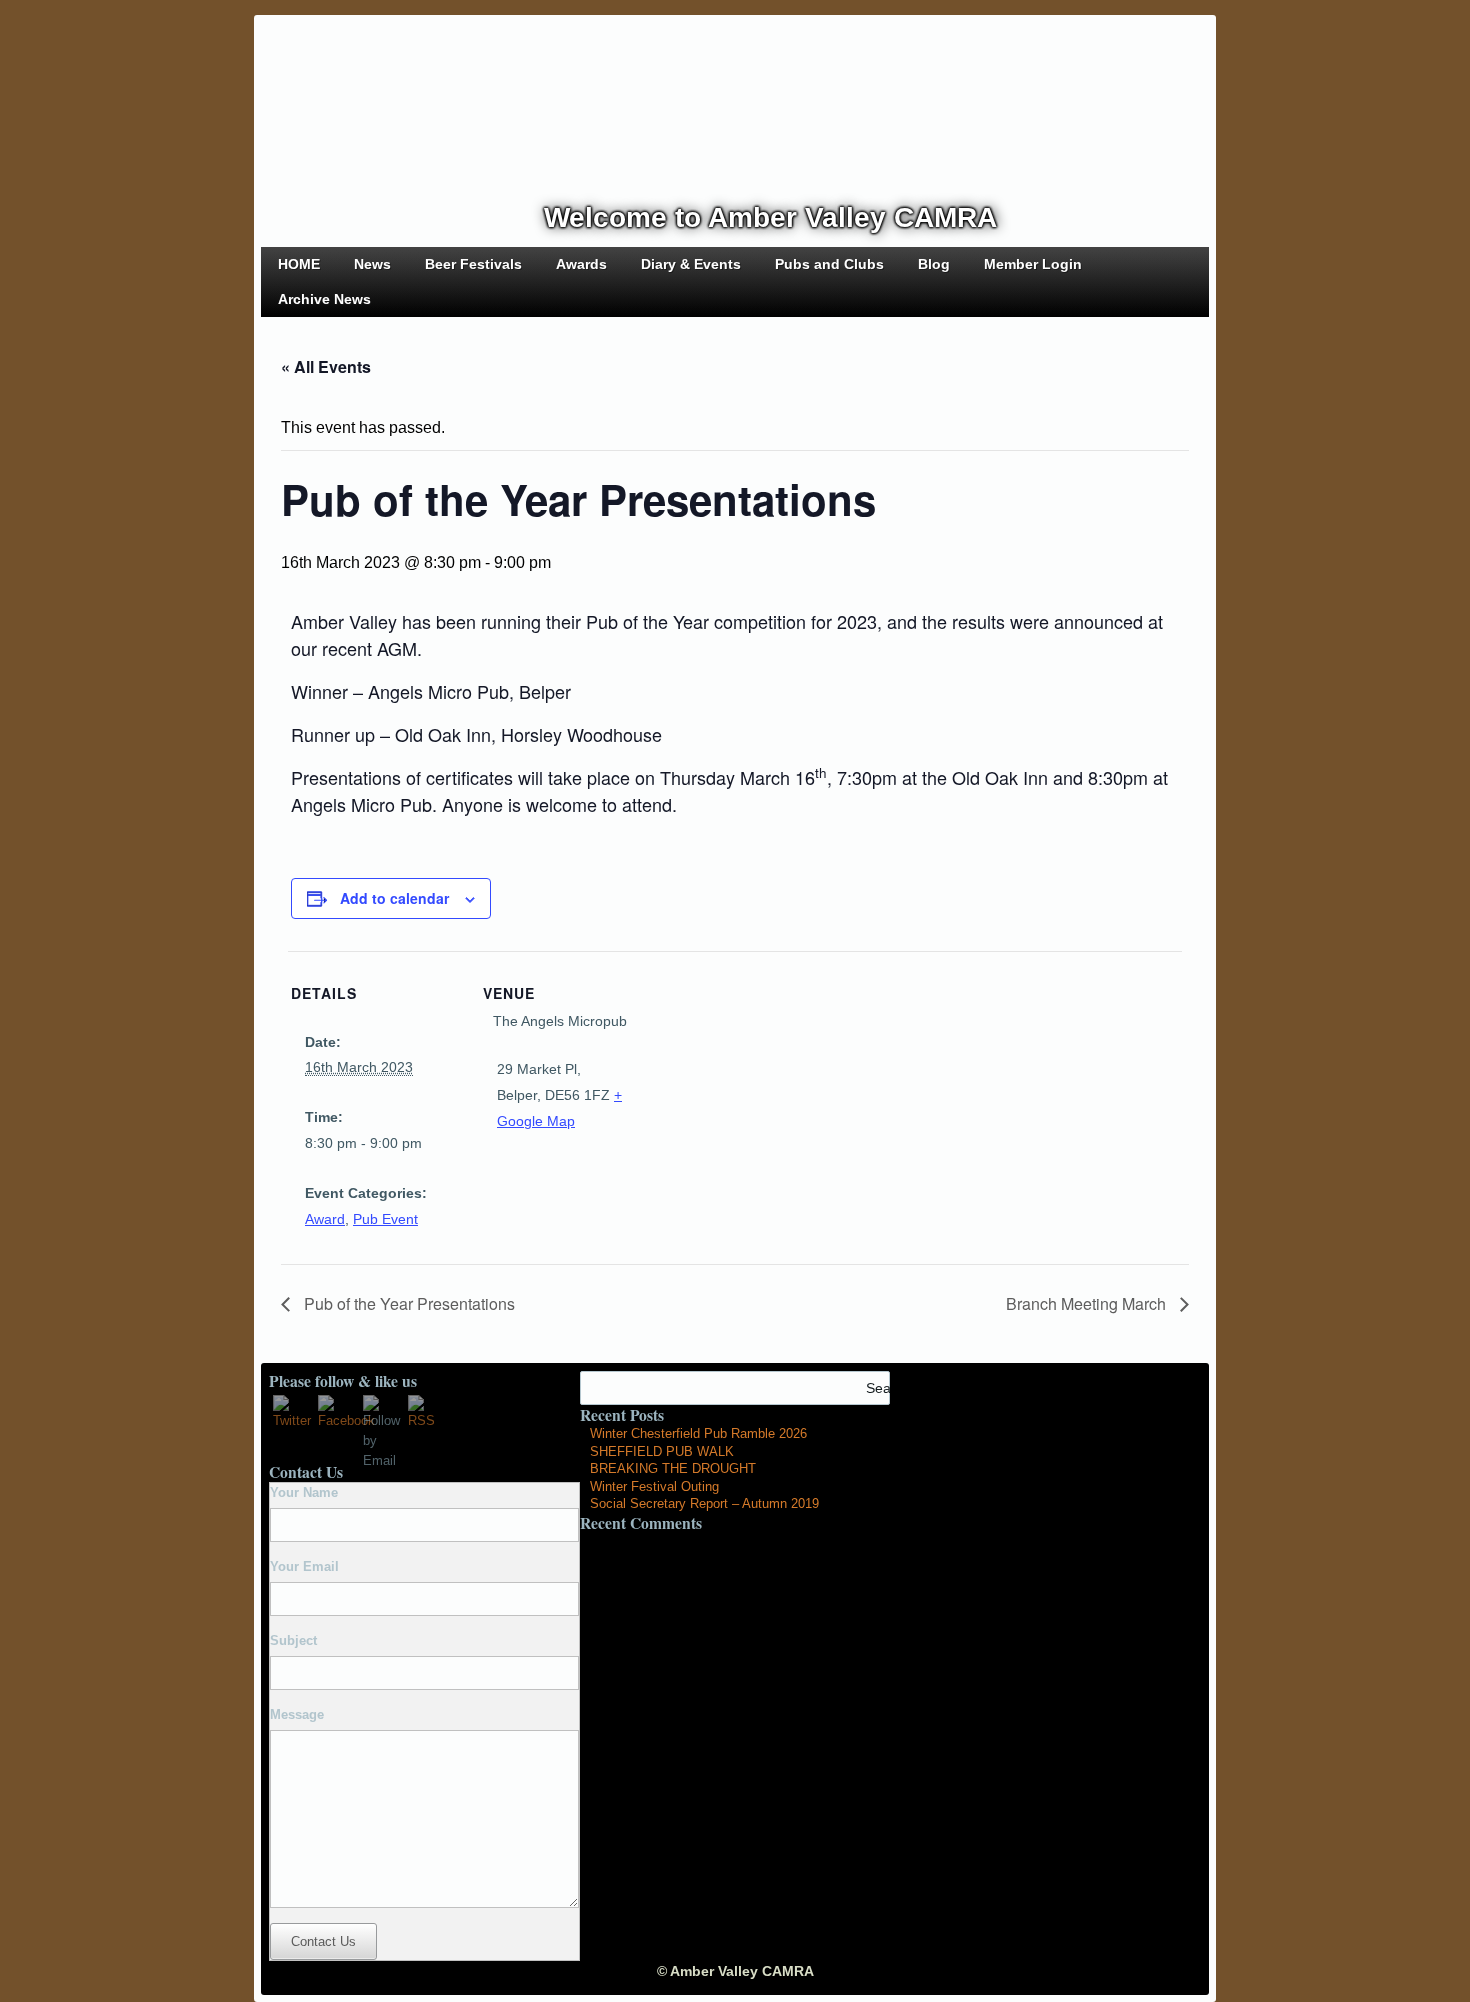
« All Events (326, 366)
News (372, 264)
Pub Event (385, 1219)
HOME (299, 264)
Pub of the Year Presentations (407, 1303)
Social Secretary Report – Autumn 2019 (704, 1503)
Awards (581, 264)
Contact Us (323, 1941)
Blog (934, 264)
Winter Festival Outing (654, 1486)
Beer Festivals (473, 264)
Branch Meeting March (1088, 1303)
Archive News (324, 299)
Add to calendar (394, 898)
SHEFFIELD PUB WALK (662, 1451)
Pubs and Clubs (829, 264)
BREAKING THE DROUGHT (673, 1468)
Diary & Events (691, 264)
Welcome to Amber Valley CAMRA (770, 217)
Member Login (1033, 264)
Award (325, 1219)
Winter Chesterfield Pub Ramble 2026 (698, 1433)
